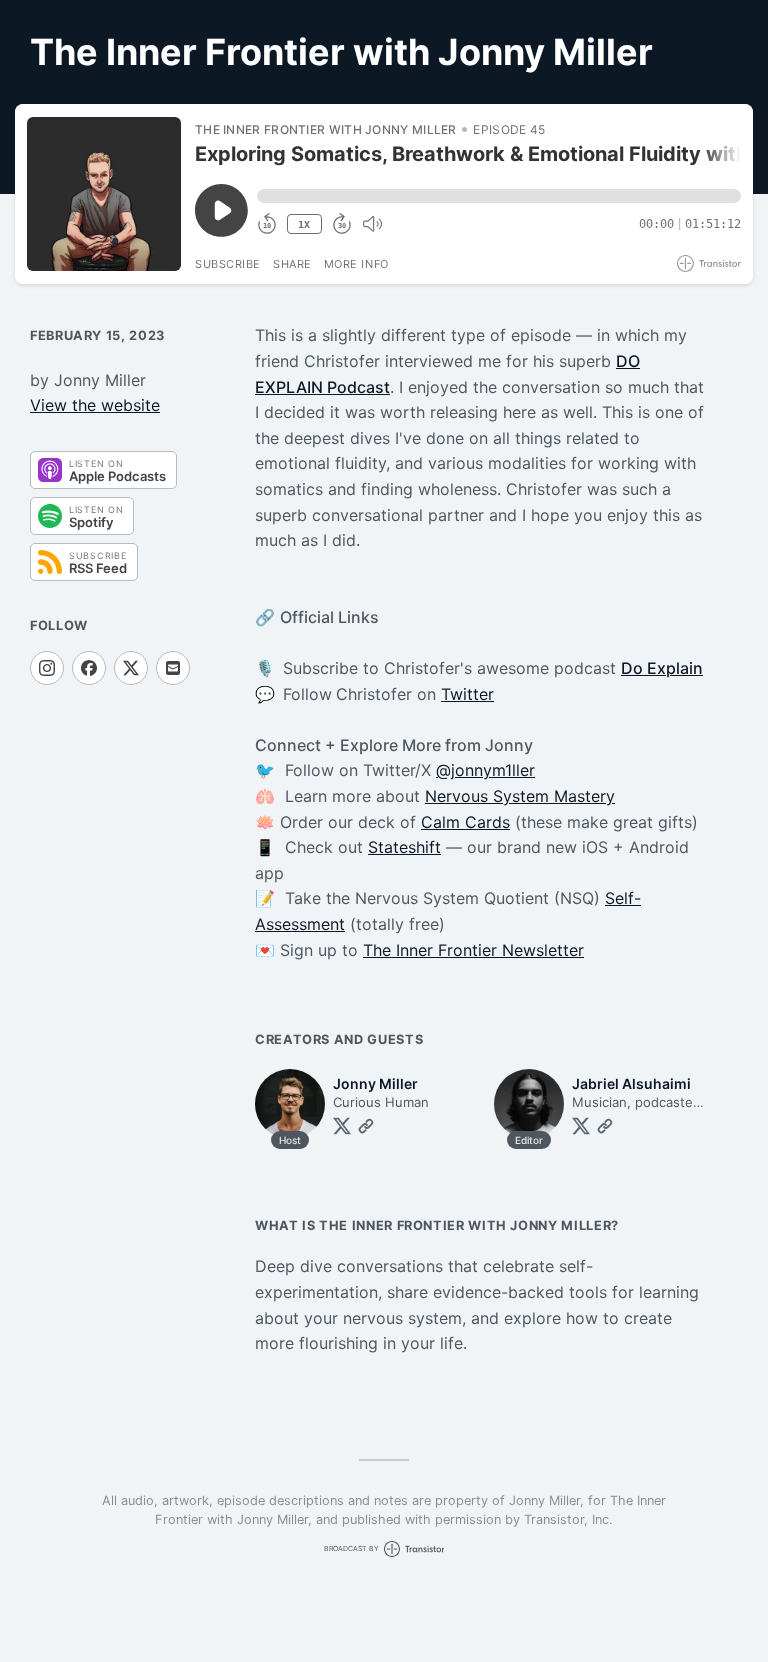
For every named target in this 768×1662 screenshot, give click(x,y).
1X (304, 224)
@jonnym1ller (485, 770)
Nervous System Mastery (520, 796)
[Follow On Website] (366, 1126)
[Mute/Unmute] (372, 224)
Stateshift (404, 847)
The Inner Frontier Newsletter (473, 950)
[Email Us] (173, 668)
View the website (95, 405)
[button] (499, 196)
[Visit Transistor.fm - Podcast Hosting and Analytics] (709, 263)
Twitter (467, 694)
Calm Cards (465, 822)
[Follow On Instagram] (47, 668)
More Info (356, 264)
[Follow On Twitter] (342, 1126)
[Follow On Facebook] (89, 668)
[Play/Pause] (104, 194)
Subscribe (228, 264)
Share (292, 264)
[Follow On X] (131, 668)
